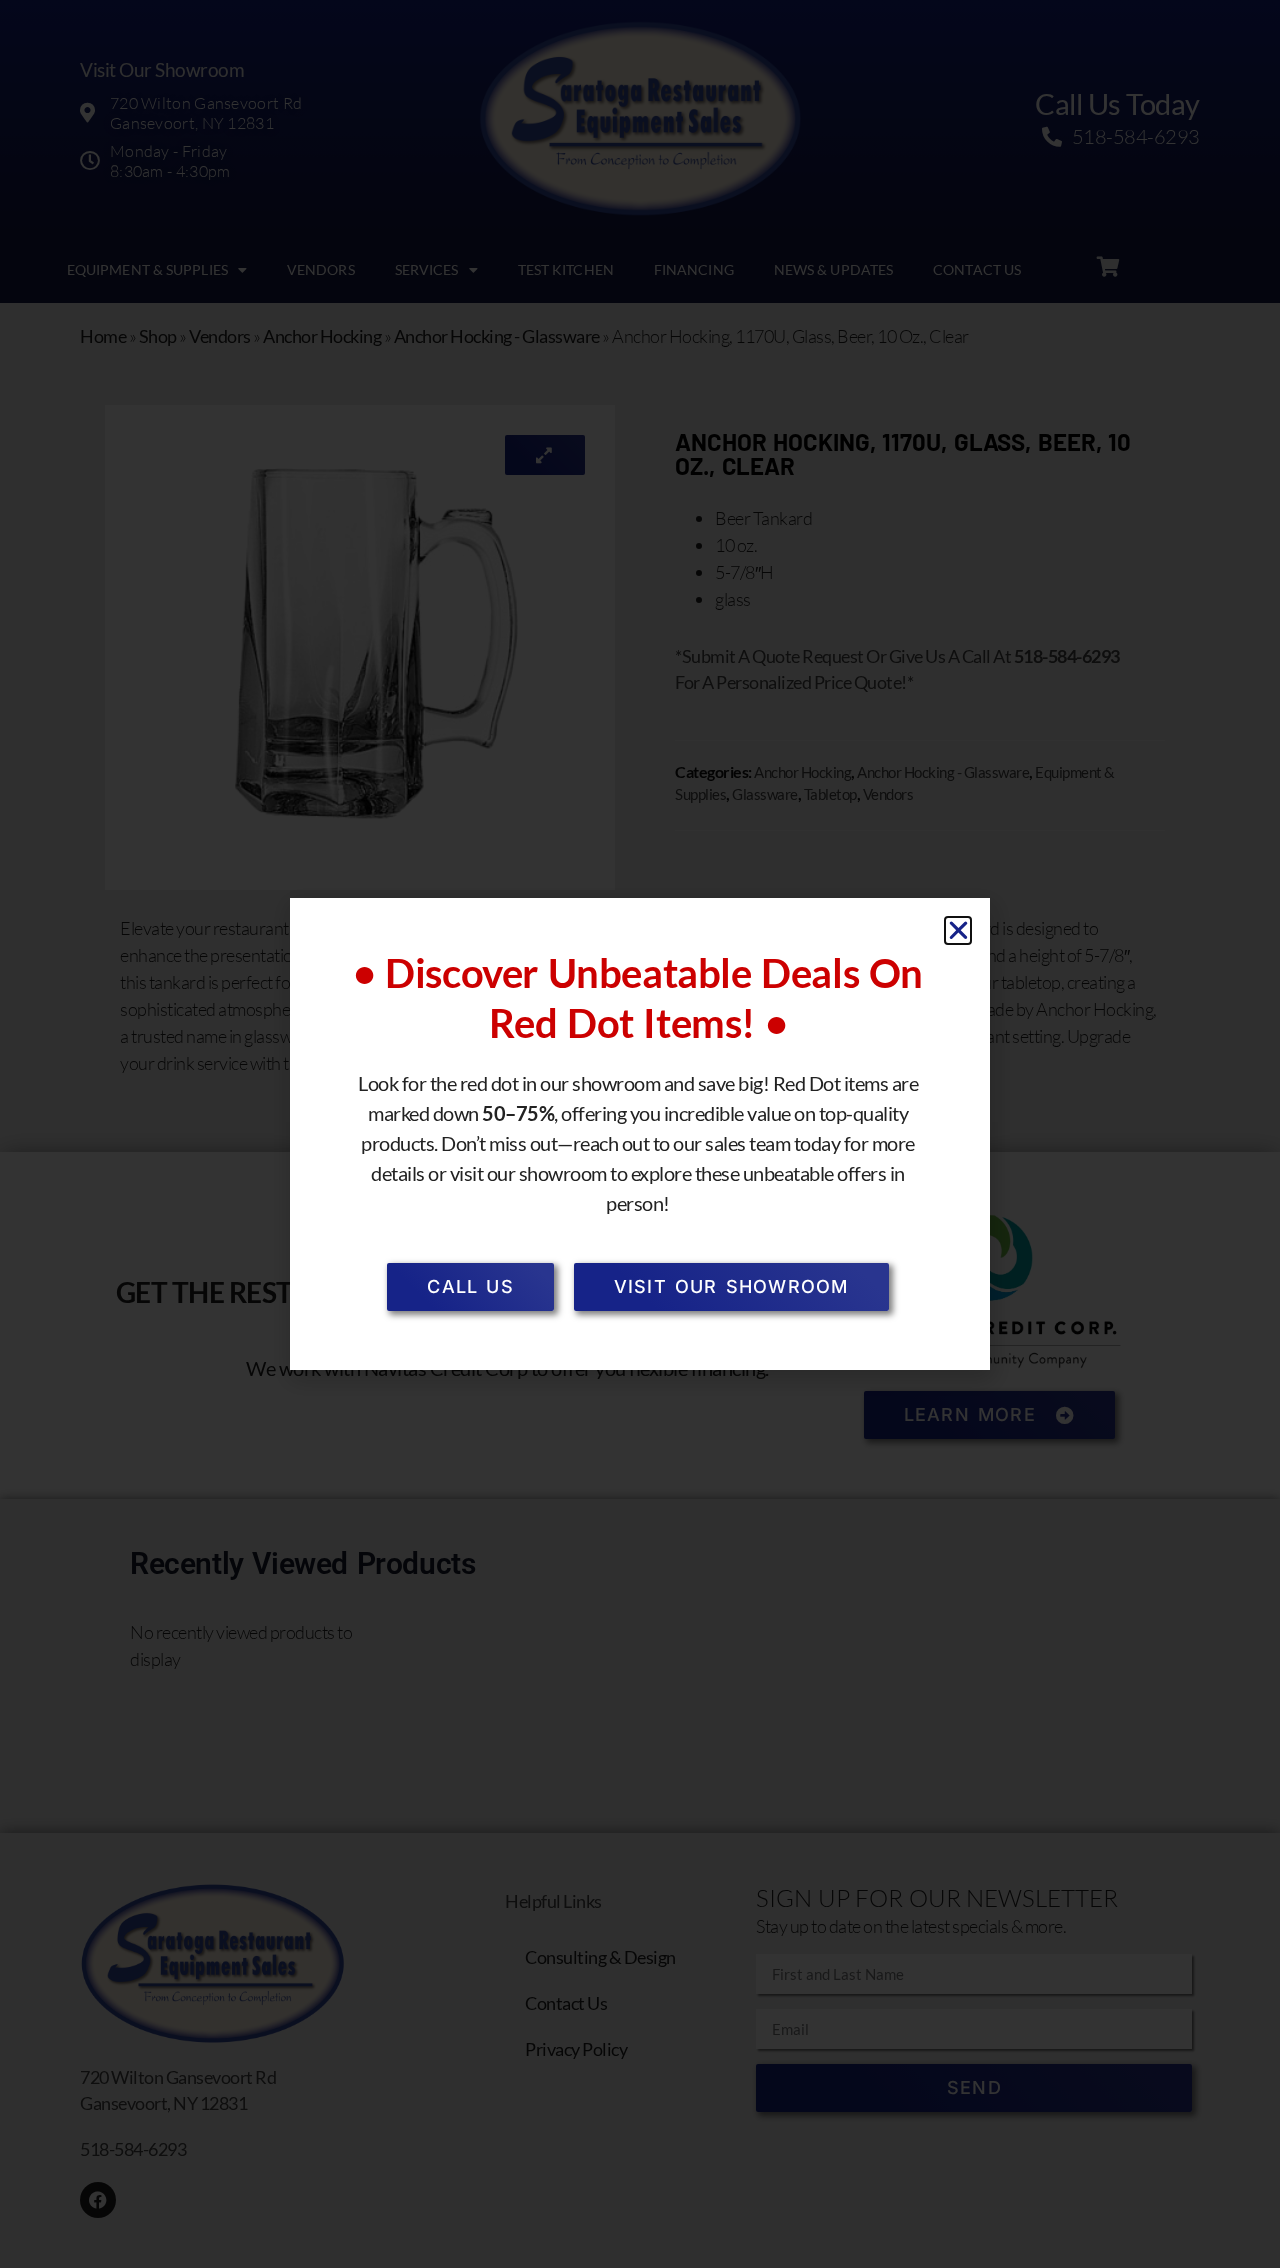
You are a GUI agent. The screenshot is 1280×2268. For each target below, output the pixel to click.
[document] (640, 1134)
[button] (958, 930)
